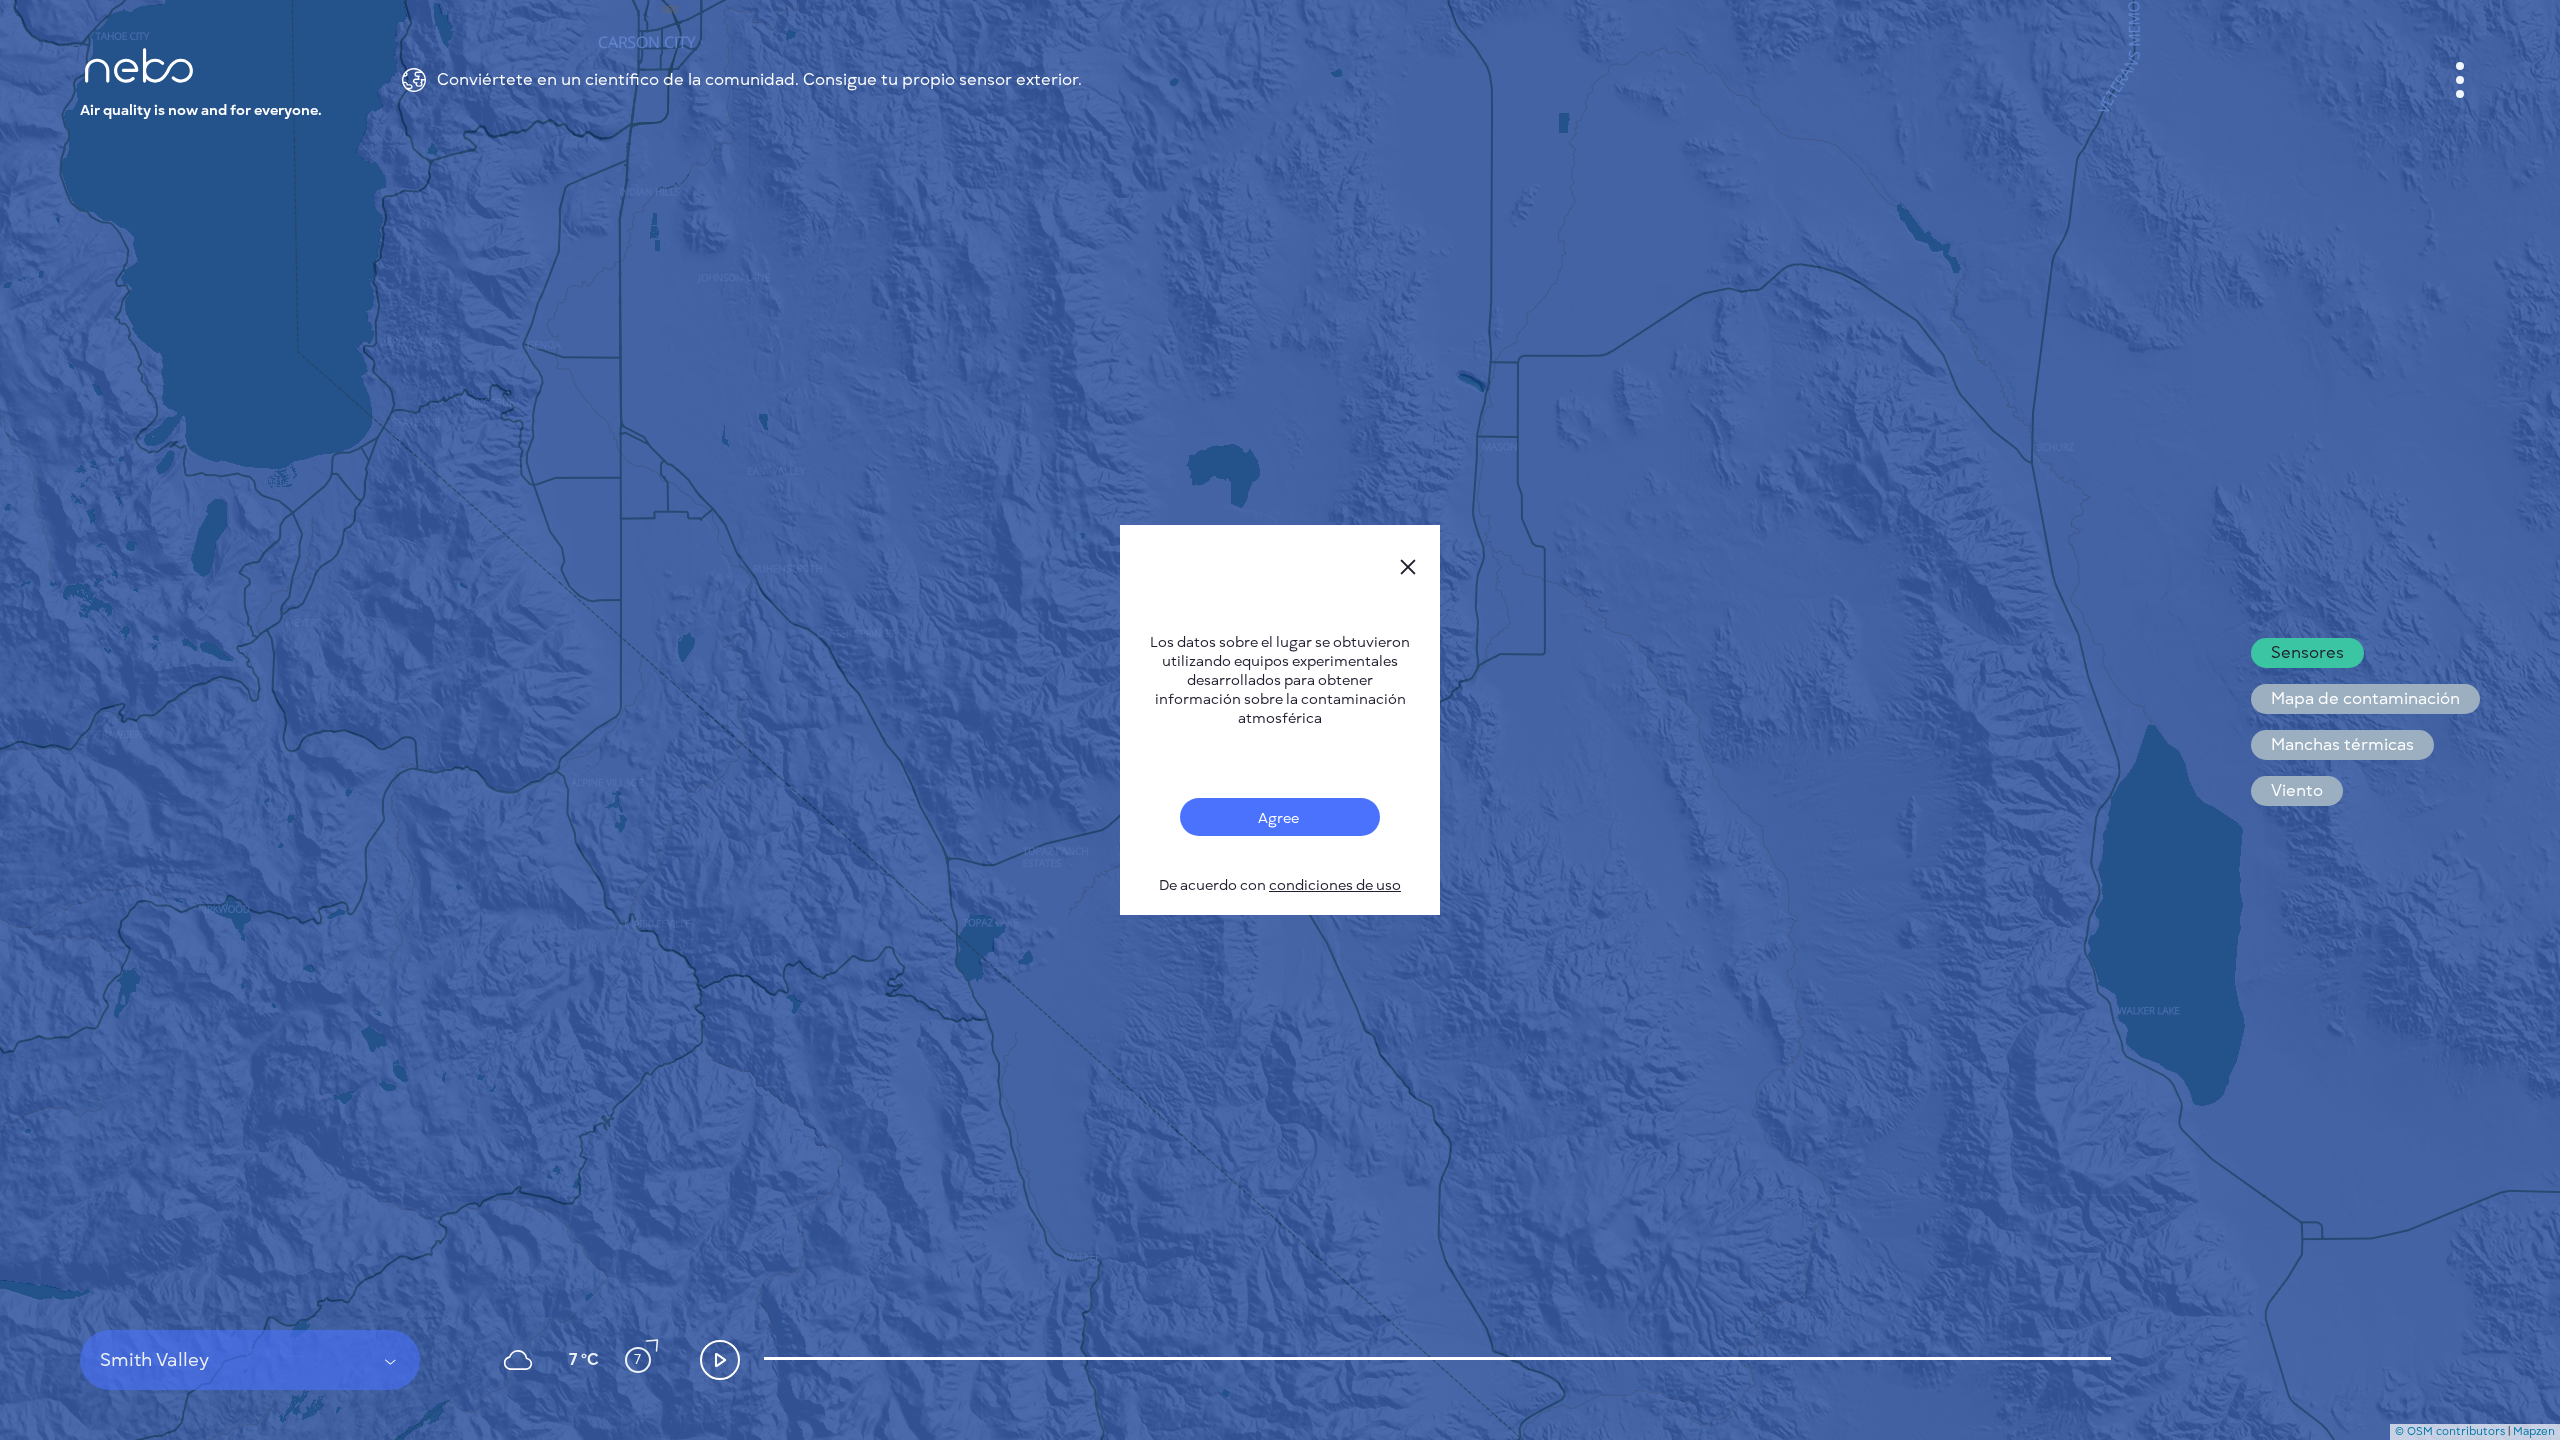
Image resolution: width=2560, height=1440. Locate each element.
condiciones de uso (1335, 885)
